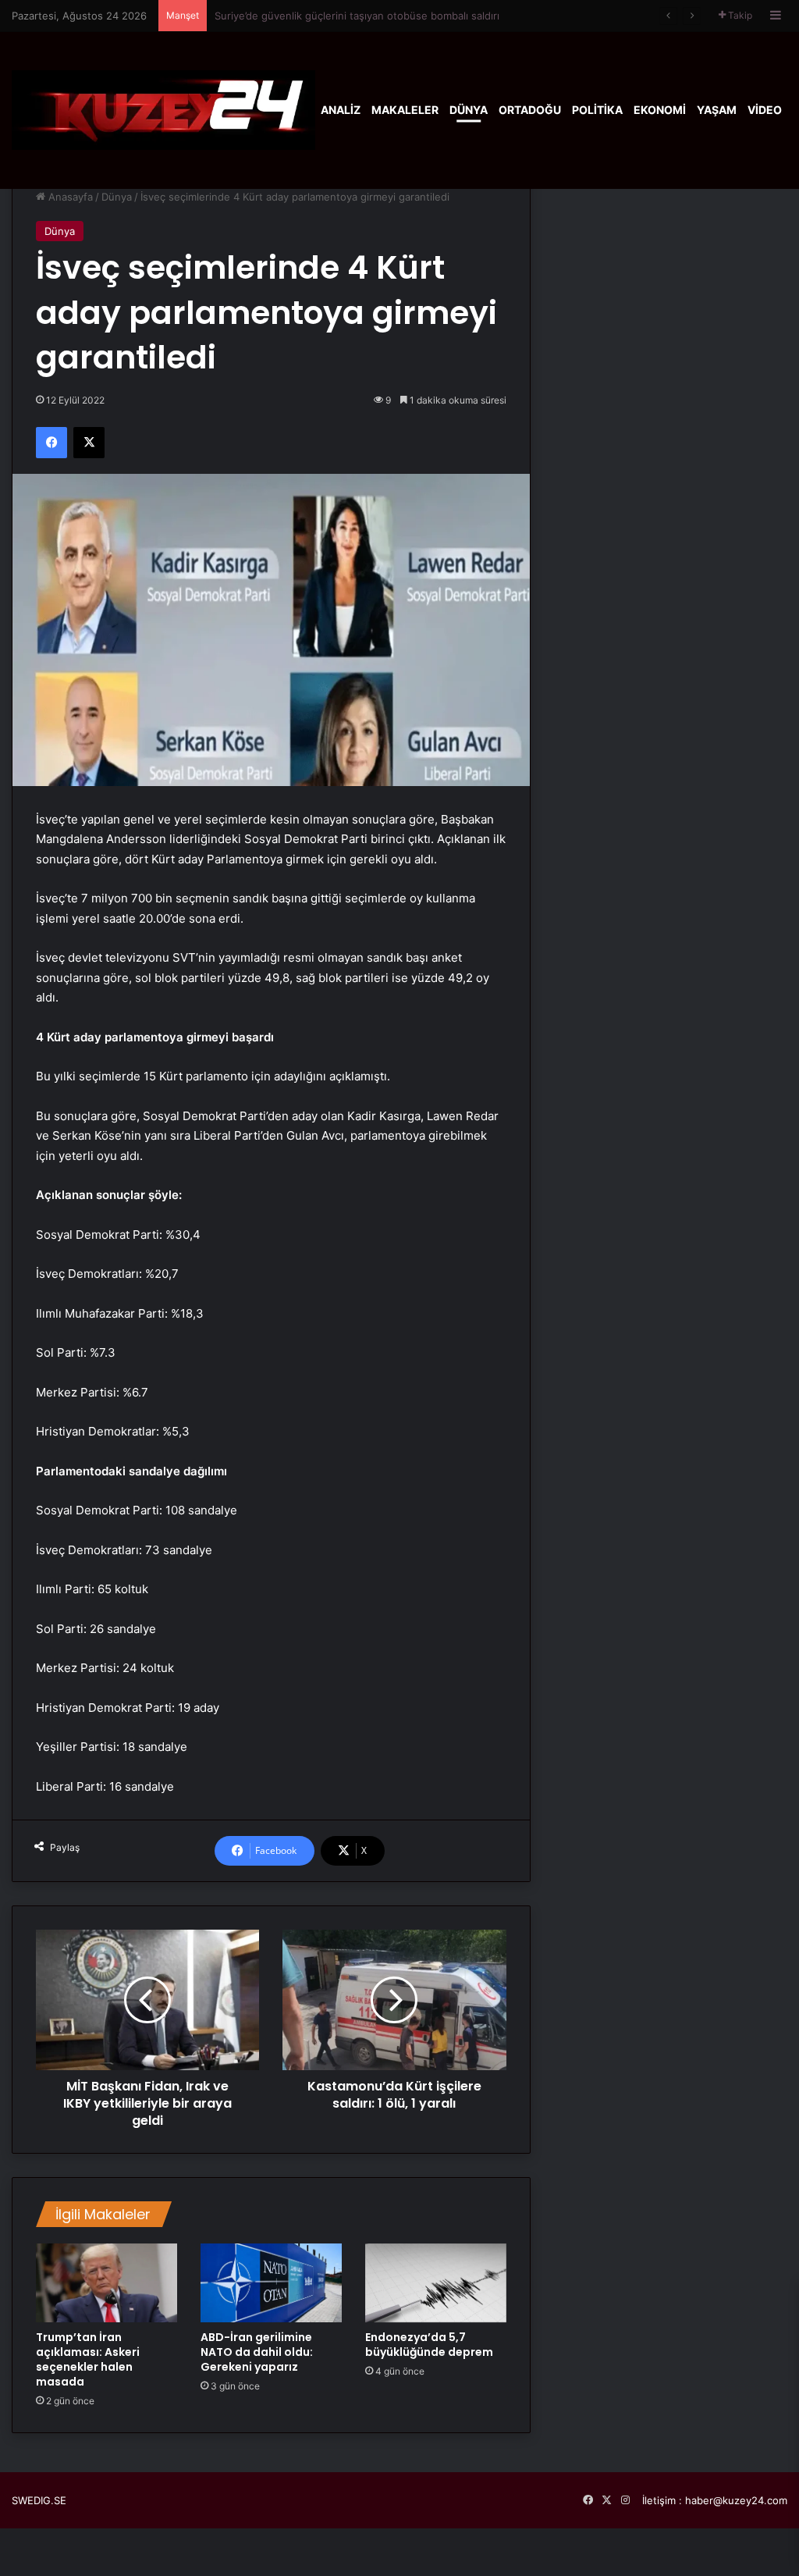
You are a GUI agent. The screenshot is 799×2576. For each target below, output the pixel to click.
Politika (597, 110)
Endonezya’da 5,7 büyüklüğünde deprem (429, 2345)
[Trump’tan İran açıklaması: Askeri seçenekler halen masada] (107, 2283)
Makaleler (405, 110)
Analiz (341, 110)
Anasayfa (69, 197)
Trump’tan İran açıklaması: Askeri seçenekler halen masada (88, 2359)
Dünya (469, 110)
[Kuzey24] (163, 110)
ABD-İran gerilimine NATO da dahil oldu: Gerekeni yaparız (257, 2352)
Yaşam (717, 110)
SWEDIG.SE (39, 2500)
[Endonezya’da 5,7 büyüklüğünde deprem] (436, 2283)
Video (765, 110)
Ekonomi (660, 110)
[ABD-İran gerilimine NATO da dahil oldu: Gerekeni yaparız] (271, 2283)
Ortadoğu (530, 110)
